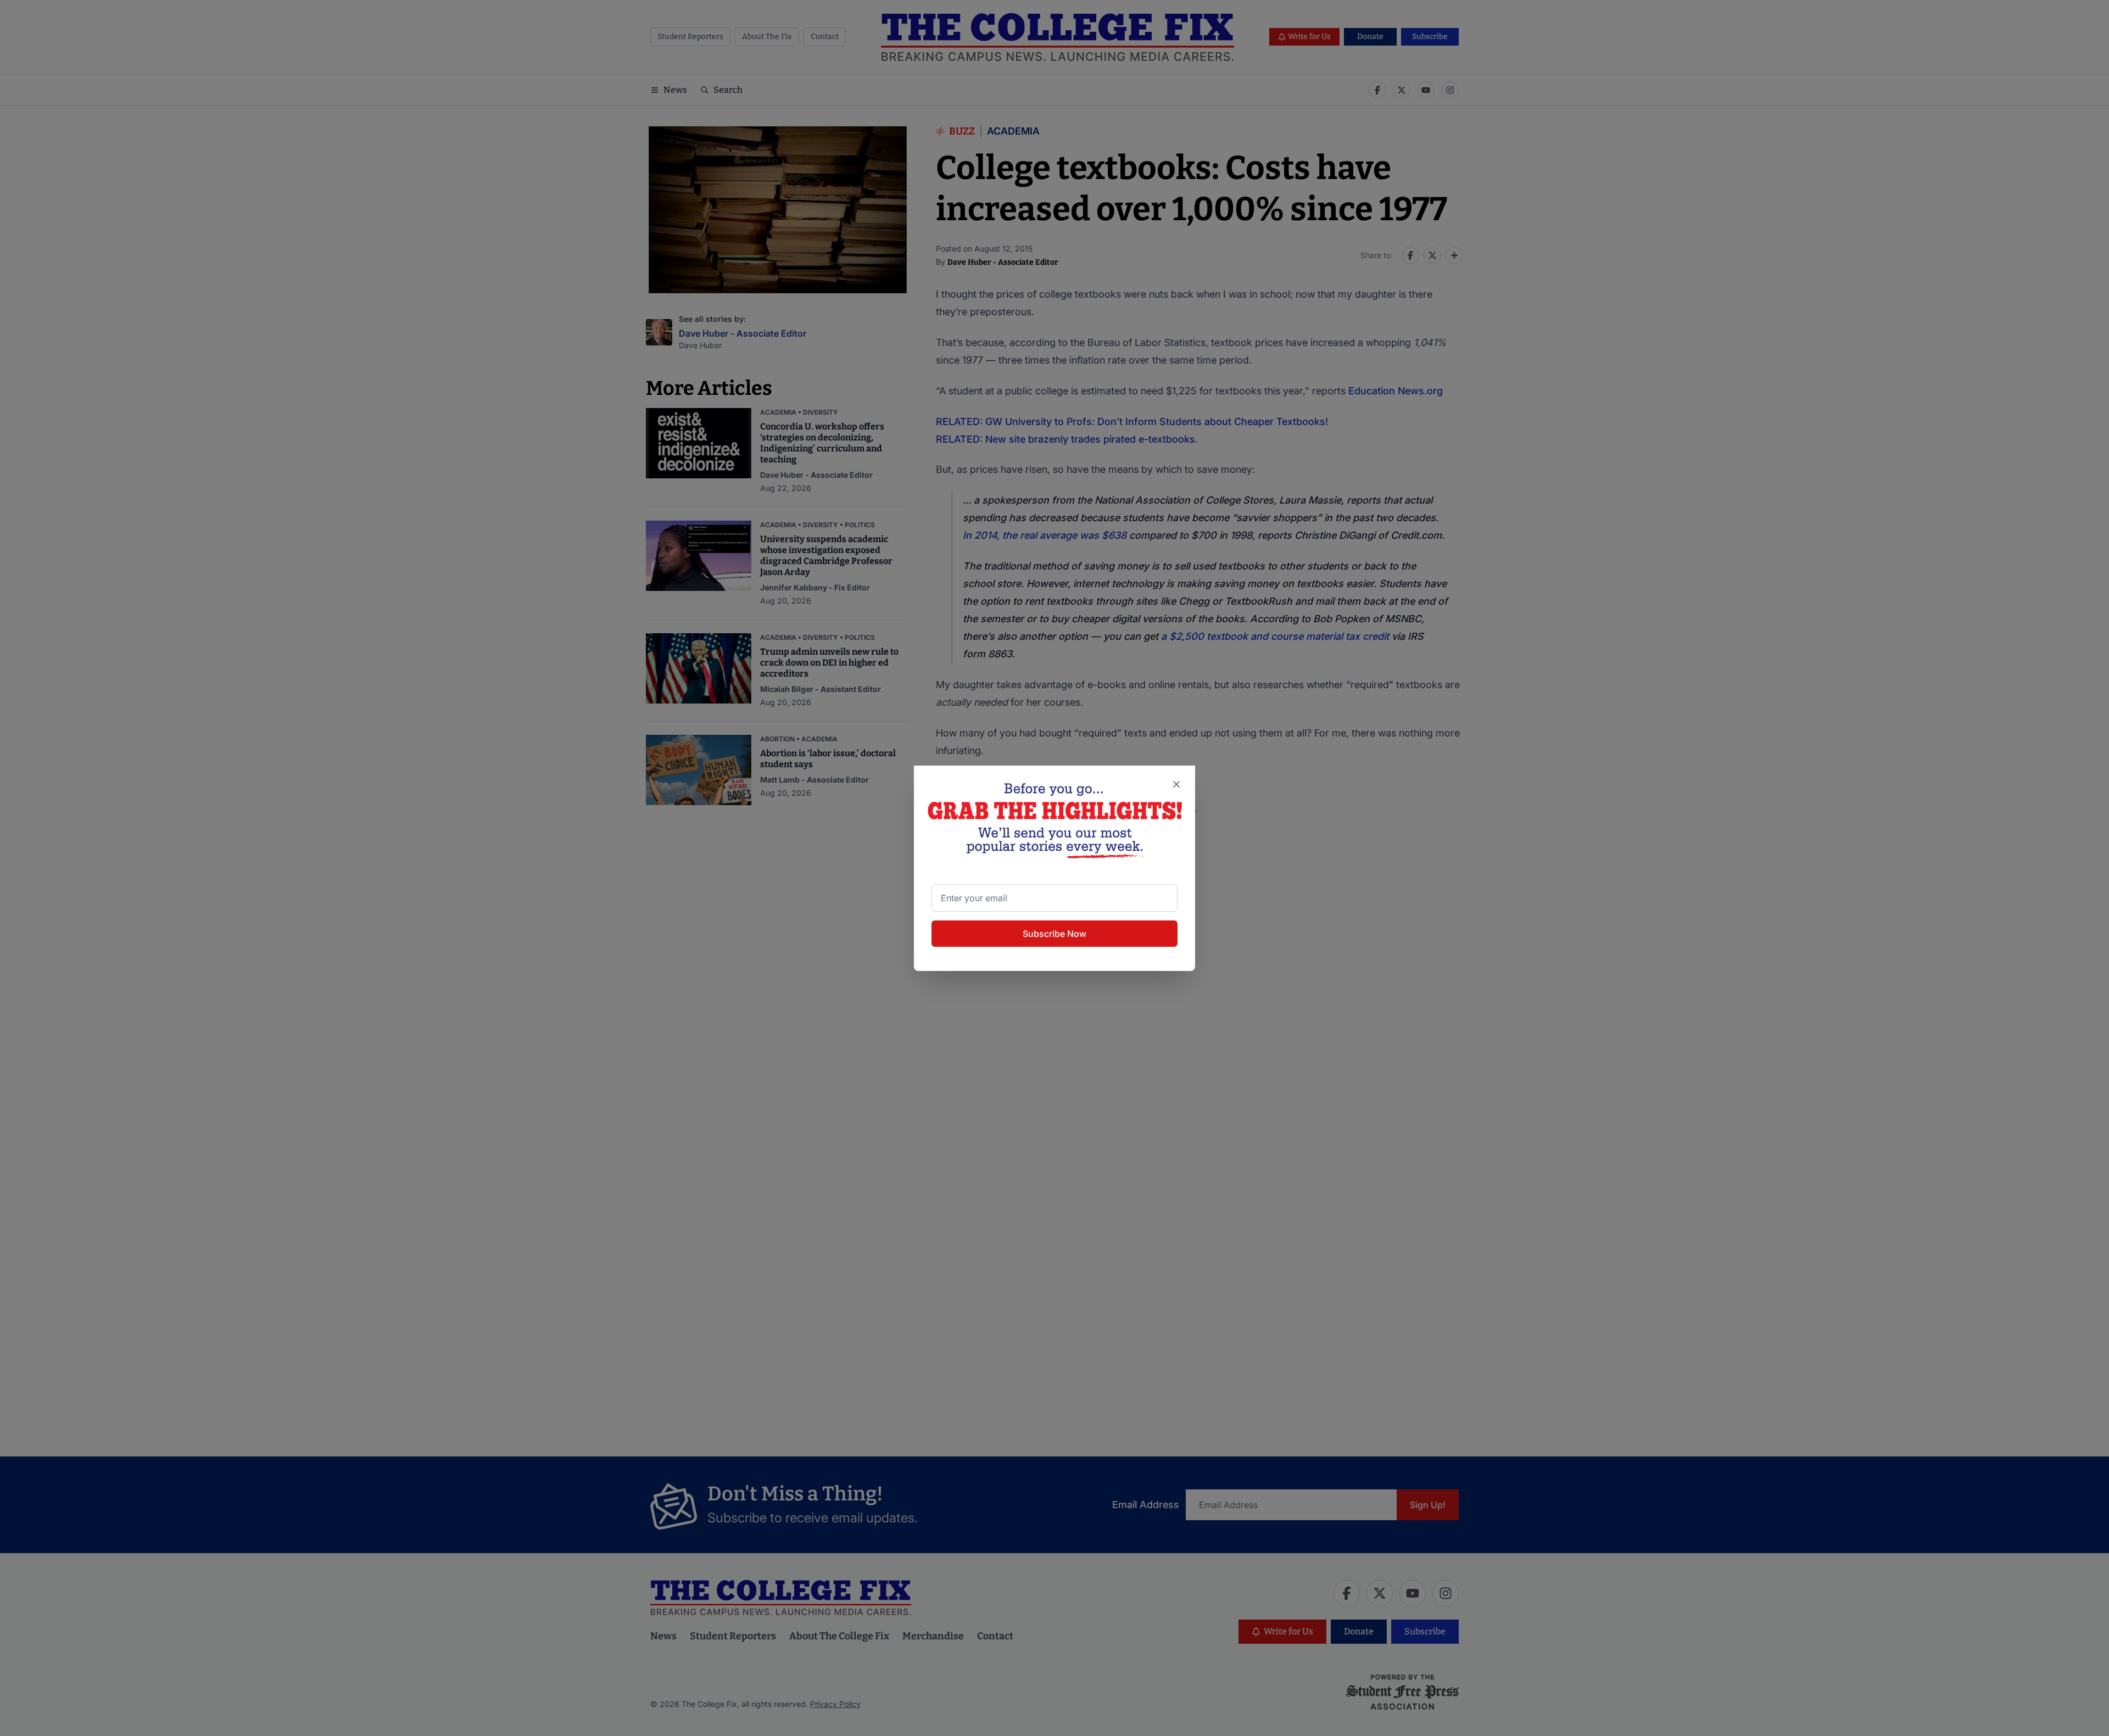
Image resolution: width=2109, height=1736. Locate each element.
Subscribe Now (1054, 934)
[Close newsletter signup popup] (1176, 784)
